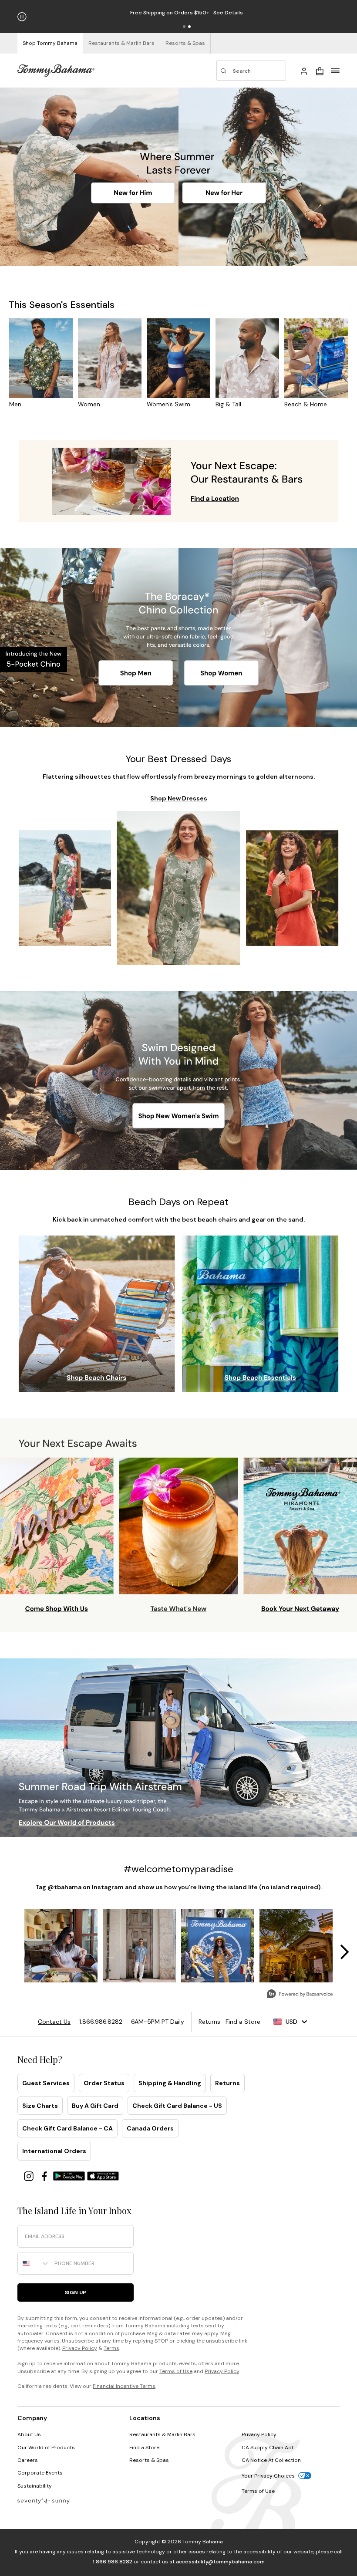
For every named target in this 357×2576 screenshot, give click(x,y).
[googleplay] (70, 2176)
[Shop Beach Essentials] (259, 1379)
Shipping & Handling (170, 2083)
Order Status (104, 2083)
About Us (29, 2434)
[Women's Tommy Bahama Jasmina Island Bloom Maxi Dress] (65, 888)
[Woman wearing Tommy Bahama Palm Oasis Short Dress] (277, 137)
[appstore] (103, 2176)
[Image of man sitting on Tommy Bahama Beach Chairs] (97, 1303)
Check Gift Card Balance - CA (67, 2128)
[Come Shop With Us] (58, 1544)
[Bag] (320, 71)
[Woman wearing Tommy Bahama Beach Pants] (65, 1081)
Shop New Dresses (179, 798)
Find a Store (144, 2448)
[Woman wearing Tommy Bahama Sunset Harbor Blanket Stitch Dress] (292, 888)
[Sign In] (304, 71)
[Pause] (22, 17)
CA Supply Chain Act (268, 2448)
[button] (184, 27)
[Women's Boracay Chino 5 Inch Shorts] (293, 604)
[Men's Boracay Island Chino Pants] (63, 604)
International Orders (54, 2151)
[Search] (251, 71)
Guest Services (46, 2083)
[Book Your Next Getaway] (299, 1544)
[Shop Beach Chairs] (93, 1379)
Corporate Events (40, 2473)
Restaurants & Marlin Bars (162, 2434)
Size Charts (40, 2106)
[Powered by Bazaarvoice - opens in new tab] (300, 1995)
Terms (111, 2348)
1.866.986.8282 (113, 2562)
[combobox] (34, 2263)
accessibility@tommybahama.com (220, 2562)
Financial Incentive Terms (124, 2386)
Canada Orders (150, 2128)
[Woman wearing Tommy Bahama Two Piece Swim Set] (290, 1082)
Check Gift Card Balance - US (177, 2106)
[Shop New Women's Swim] (179, 1116)
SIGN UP (76, 2292)
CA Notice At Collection (271, 2460)
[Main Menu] (335, 71)
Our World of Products (46, 2448)
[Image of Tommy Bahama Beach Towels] (260, 1303)
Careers (28, 2460)
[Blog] (44, 2500)
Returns (227, 2083)
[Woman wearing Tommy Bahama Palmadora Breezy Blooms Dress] (179, 888)
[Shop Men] (136, 673)
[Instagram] (30, 2176)
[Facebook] (45, 2176)
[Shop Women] (221, 672)
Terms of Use (176, 2371)
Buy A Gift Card (95, 2106)
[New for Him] (133, 193)
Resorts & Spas (149, 2460)
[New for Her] (224, 193)
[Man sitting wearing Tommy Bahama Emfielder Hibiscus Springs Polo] (46, 177)
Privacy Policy (80, 2348)
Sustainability (35, 2486)
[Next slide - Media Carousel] (344, 1952)
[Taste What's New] (178, 1544)
